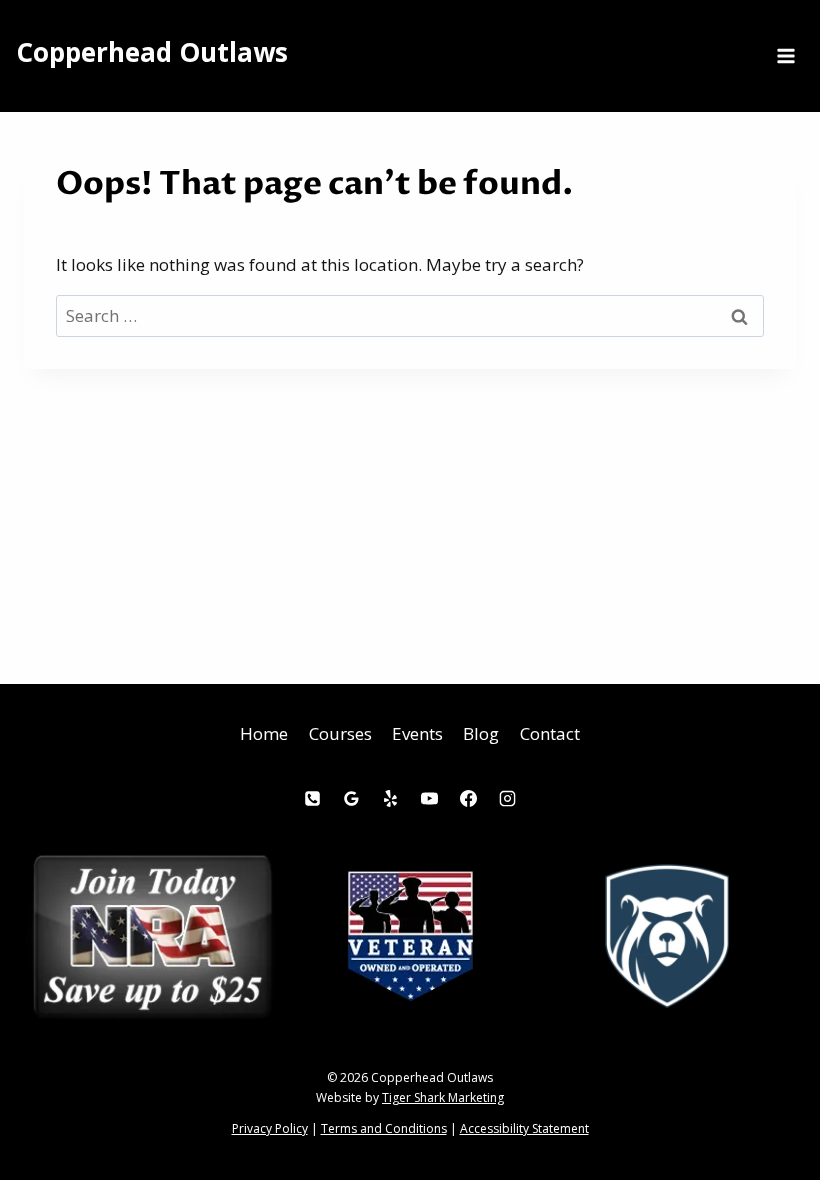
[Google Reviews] (351, 799)
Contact (550, 733)
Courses (340, 733)
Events (417, 733)
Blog (481, 733)
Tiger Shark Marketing (443, 1097)
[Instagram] (508, 799)
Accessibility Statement (524, 1128)
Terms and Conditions (384, 1128)
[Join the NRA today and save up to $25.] (152, 936)
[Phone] (312, 799)
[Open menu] (785, 55)
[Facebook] (469, 799)
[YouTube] (430, 799)
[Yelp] (390, 799)
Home (264, 733)
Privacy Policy (270, 1128)
